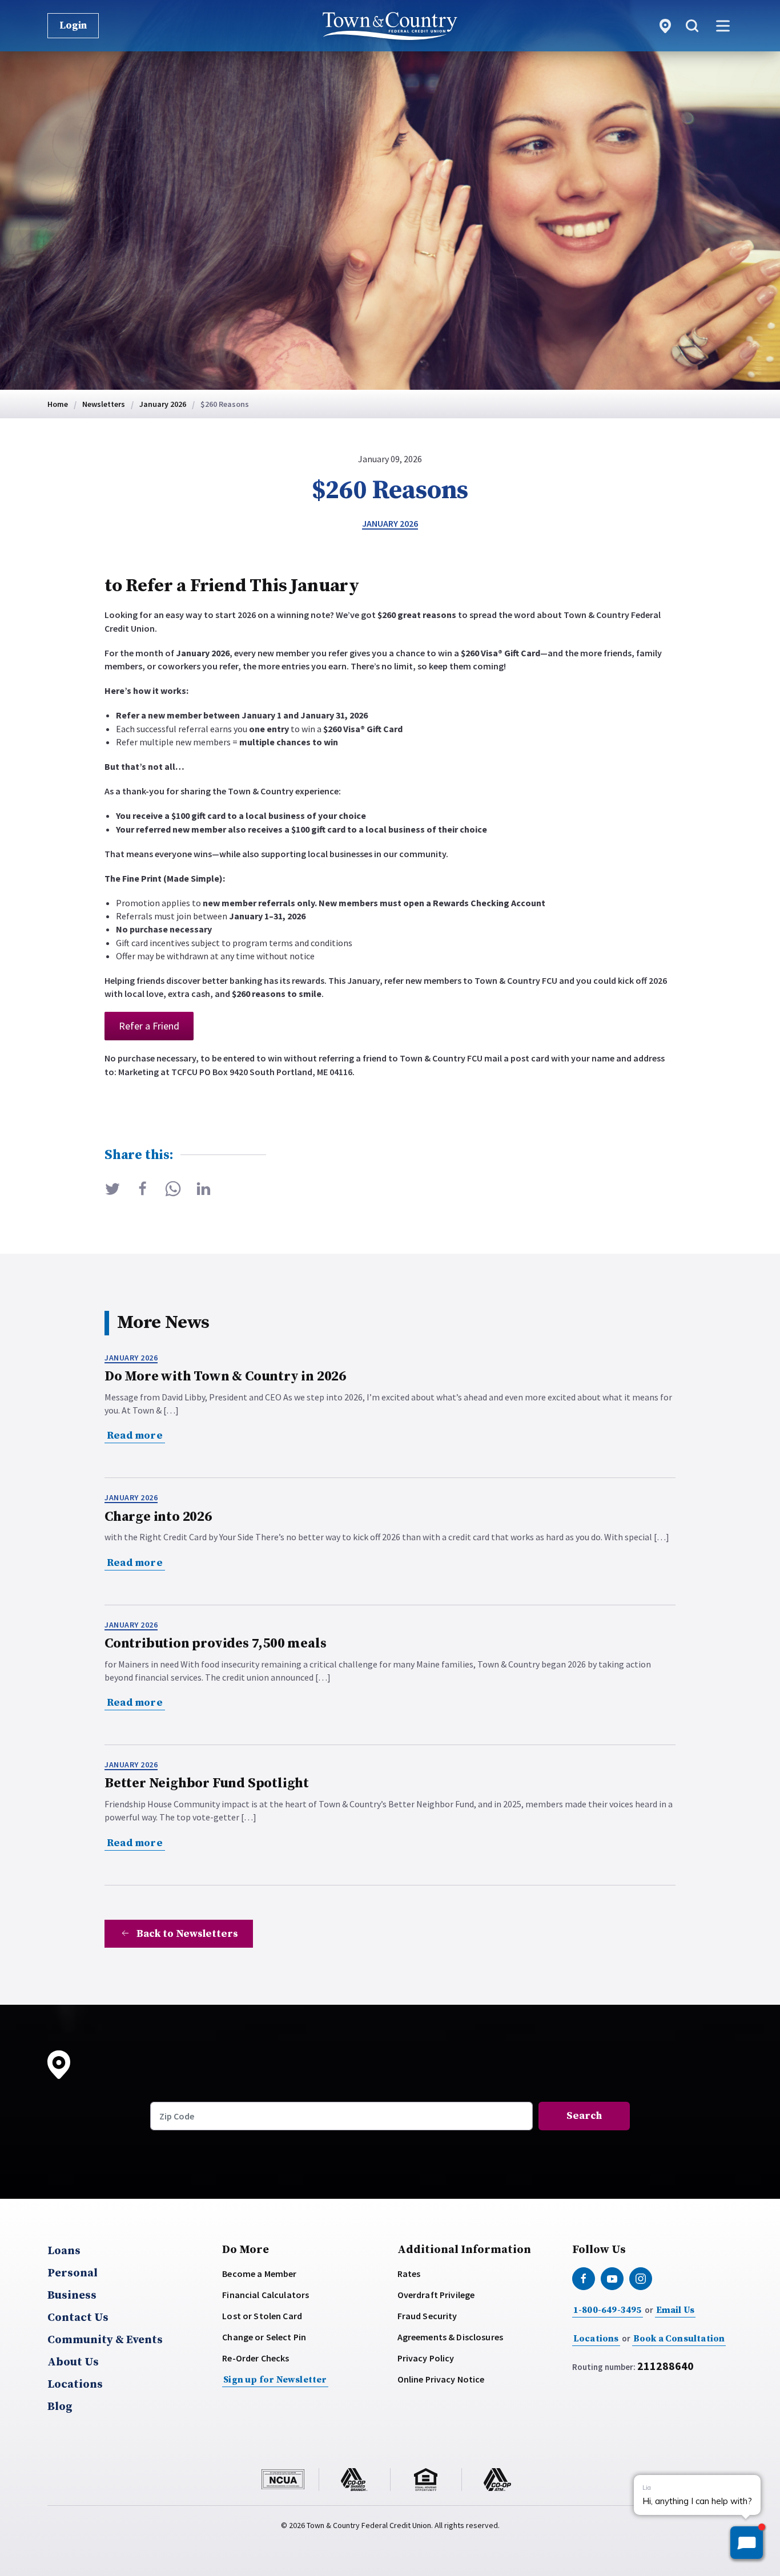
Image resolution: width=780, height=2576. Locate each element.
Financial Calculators (266, 2295)
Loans (64, 2251)
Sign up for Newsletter (275, 2380)
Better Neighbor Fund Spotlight (207, 1783)
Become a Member (259, 2274)
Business (72, 2296)
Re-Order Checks (256, 2358)
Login (73, 25)
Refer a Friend (149, 1026)
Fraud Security (427, 2316)
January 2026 (390, 523)
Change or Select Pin (264, 2337)
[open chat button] (747, 2543)
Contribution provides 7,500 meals (215, 1644)
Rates (409, 2274)
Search (584, 2116)
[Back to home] (390, 26)
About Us (73, 2363)
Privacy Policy (426, 2358)
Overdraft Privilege (436, 2295)
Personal (73, 2274)
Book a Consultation (679, 2339)
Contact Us (78, 2318)
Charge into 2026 (158, 1517)
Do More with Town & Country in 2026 (225, 1376)
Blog (60, 2407)
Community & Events (105, 2340)
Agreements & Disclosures (451, 2337)
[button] (692, 26)
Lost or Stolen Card (262, 2316)
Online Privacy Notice (441, 2379)
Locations (75, 2385)
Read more (135, 1436)
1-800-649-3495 (608, 2310)
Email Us (676, 2310)
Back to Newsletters (187, 1934)
